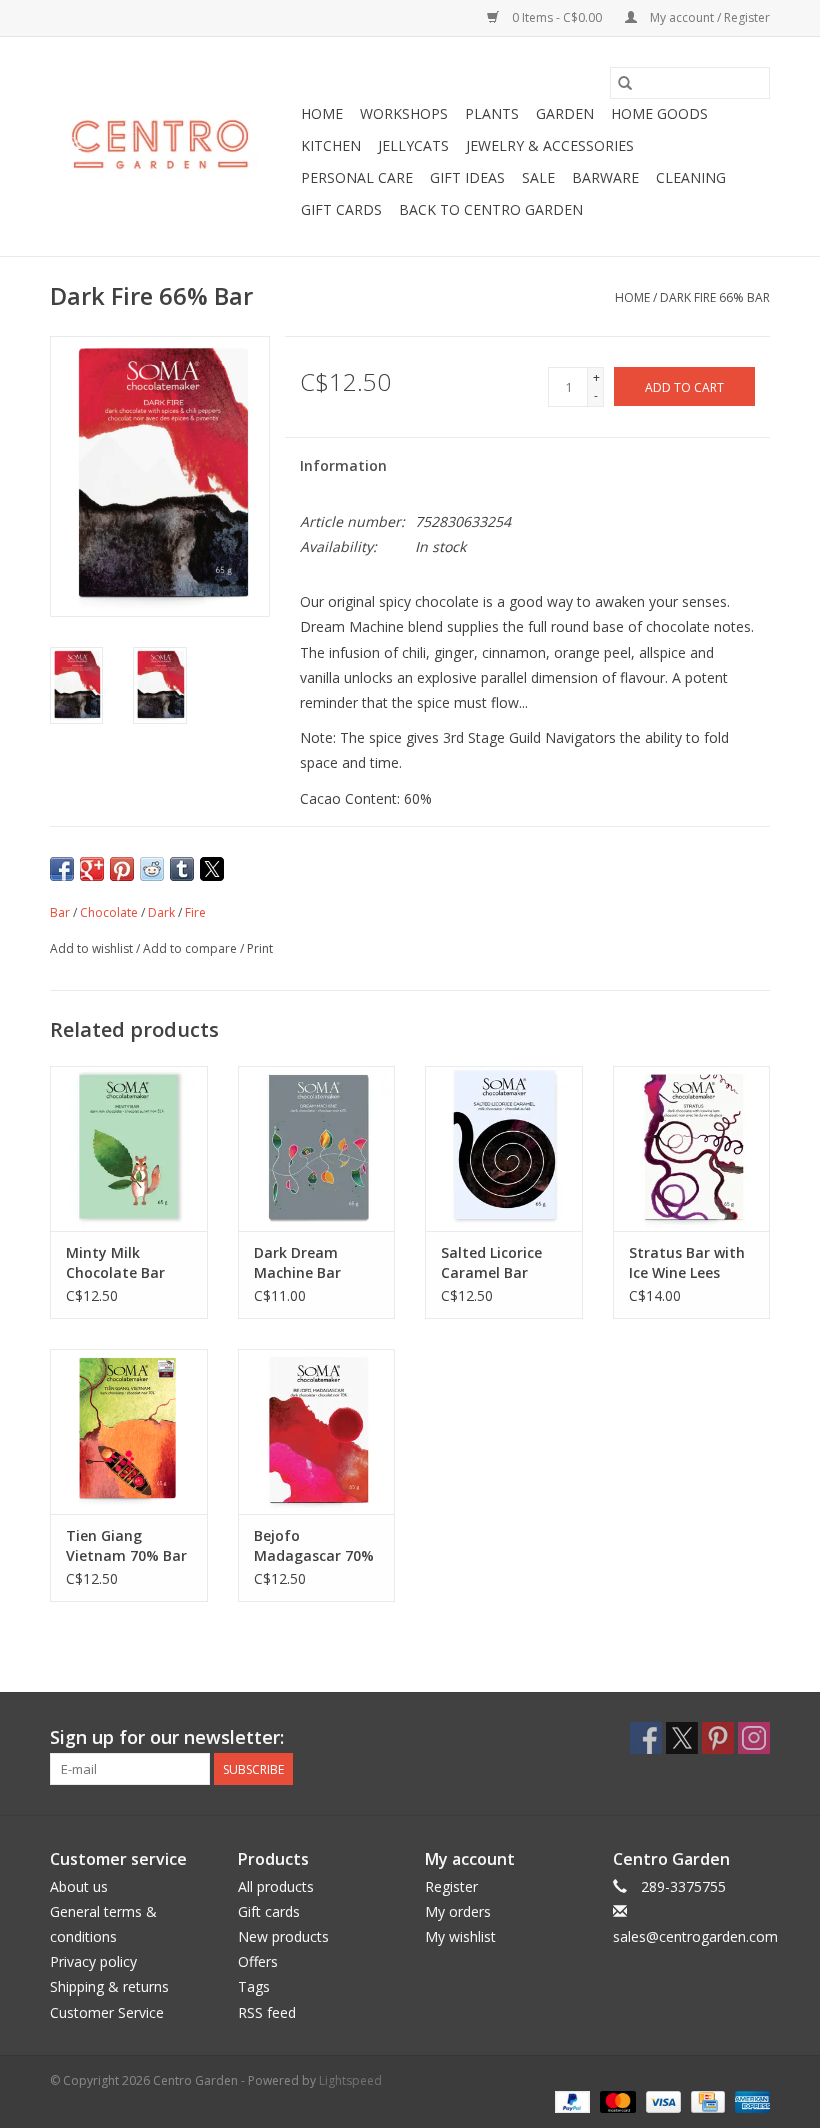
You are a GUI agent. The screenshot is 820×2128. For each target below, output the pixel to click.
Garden (565, 113)
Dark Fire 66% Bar (715, 297)
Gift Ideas (467, 177)
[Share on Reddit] (152, 869)
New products (283, 1936)
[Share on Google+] (92, 869)
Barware (605, 177)
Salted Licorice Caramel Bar (491, 1262)
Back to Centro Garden (491, 209)
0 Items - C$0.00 (557, 17)
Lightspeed (350, 2080)
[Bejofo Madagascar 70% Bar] (317, 1431)
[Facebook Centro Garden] (646, 1738)
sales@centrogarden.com (695, 1936)
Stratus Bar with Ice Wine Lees (687, 1262)
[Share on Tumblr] (182, 869)
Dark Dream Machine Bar (297, 1262)
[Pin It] (122, 869)
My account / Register (708, 17)
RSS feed (267, 2012)
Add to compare (191, 948)
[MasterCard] (615, 2101)
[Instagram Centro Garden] (754, 1738)
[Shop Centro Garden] (172, 147)
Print (260, 948)
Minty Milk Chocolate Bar (115, 1262)
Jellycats (413, 145)
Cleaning (691, 177)
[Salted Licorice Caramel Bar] (504, 1148)
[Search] (625, 83)
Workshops (404, 113)
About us (79, 1886)
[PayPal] (570, 2101)
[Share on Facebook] (62, 869)
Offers (258, 1961)
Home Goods (659, 113)
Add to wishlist (93, 948)
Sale (538, 177)
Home (322, 113)
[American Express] (749, 2101)
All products (276, 1886)
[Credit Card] (706, 2101)
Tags (254, 1986)
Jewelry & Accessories (550, 145)
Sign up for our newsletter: (167, 1737)
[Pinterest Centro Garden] (718, 1738)
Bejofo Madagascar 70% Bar (314, 1546)
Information (343, 465)
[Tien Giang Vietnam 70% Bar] (129, 1431)
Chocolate (109, 912)
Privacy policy (93, 1961)
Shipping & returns (109, 1986)
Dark (161, 912)
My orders (458, 1911)
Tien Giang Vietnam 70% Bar (126, 1545)
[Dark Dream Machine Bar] (317, 1148)
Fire (195, 912)
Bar (60, 912)
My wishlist (460, 1936)
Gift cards (341, 209)
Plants (492, 113)
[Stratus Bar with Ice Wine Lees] (692, 1148)
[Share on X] (212, 869)
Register (451, 1886)
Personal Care (357, 177)
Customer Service (107, 2012)
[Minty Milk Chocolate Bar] (129, 1148)
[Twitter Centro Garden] (682, 1738)
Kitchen (331, 145)
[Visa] (661, 2101)
